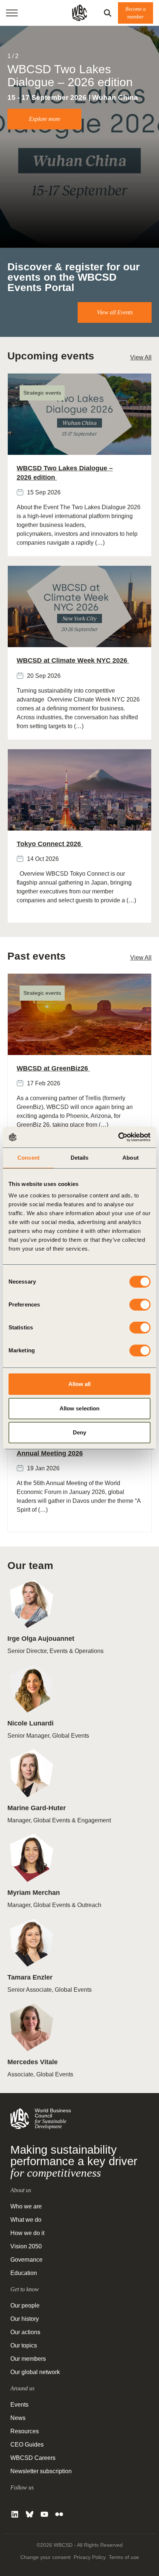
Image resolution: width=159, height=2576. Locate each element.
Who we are (26, 2206)
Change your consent (45, 2557)
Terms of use (124, 2557)
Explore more (45, 119)
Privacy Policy (90, 2557)
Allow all (80, 1384)
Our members (28, 2359)
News (18, 2418)
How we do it (27, 2233)
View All (141, 357)
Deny (79, 1432)
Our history (25, 2319)
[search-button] (108, 13)
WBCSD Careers (33, 2458)
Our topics (24, 2345)
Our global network (35, 2372)
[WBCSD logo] (79, 13)
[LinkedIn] (15, 2514)
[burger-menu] (12, 13)
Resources (25, 2431)
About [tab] (131, 1158)
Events (19, 2405)
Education (24, 2273)
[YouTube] (44, 2514)
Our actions (25, 2332)
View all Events (115, 312)
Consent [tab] (28, 1158)
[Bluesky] (30, 2514)
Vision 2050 (26, 2246)
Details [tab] (80, 1158)
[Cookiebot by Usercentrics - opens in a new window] (118, 1137)
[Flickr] (59, 2514)
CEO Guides (27, 2445)
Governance (26, 2260)
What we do (26, 2220)
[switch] (140, 1305)
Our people (25, 2305)
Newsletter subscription (41, 2471)
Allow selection (80, 1408)
